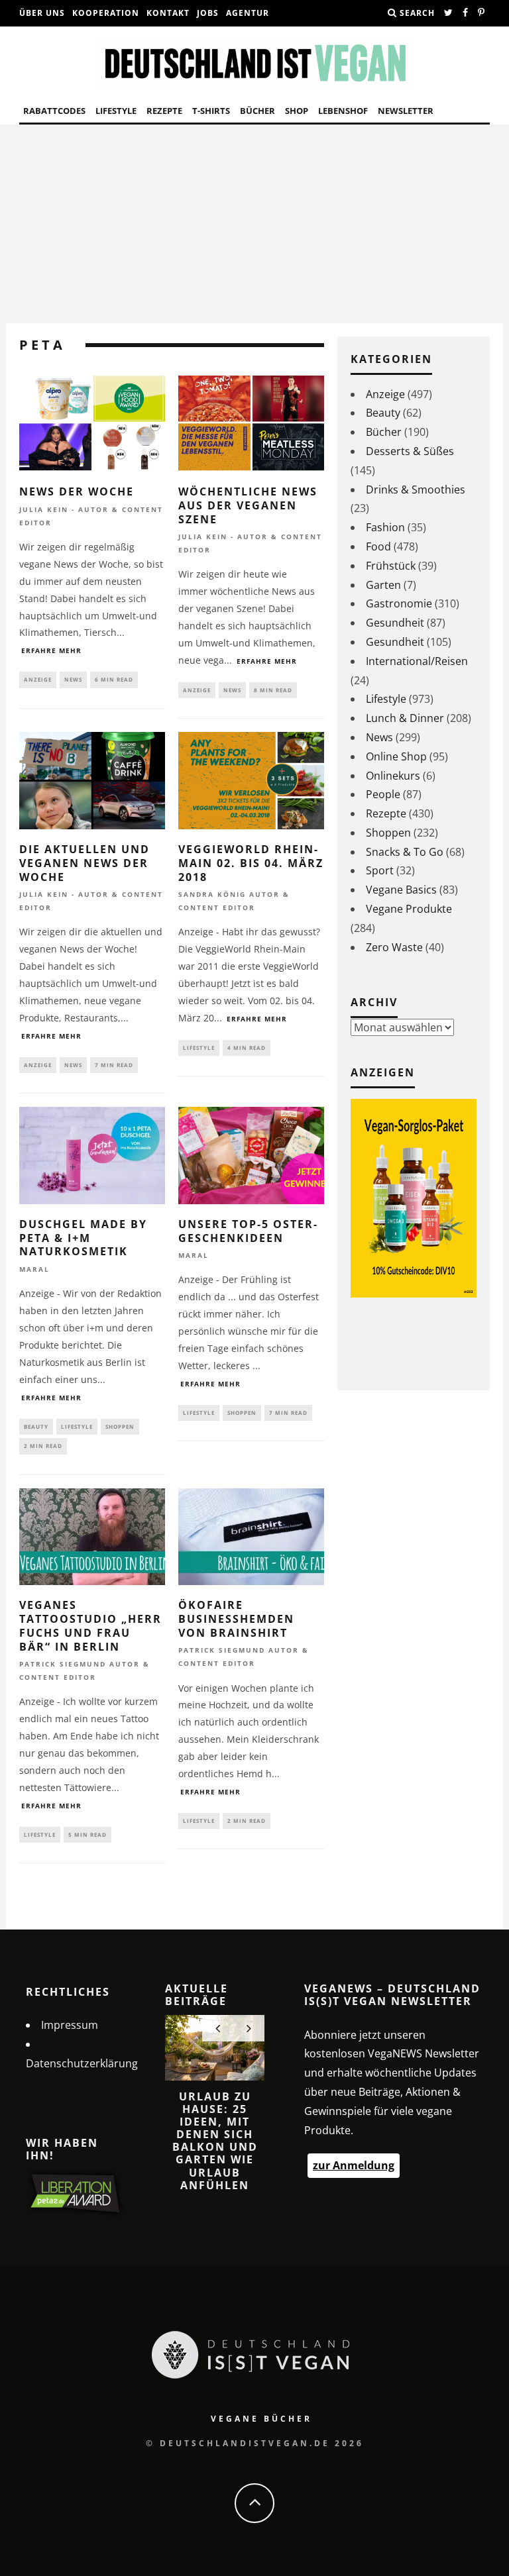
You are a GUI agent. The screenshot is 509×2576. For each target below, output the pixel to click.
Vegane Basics (401, 890)
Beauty (36, 1426)
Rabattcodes (54, 111)
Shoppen (120, 1426)
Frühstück (391, 566)
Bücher (257, 111)
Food (378, 546)
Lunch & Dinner (405, 718)
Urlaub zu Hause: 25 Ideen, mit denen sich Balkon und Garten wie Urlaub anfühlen (215, 2141)
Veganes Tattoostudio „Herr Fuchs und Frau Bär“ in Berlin (90, 1625)
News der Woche (77, 491)
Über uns (42, 13)
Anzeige (38, 679)
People (383, 794)
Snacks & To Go (405, 852)
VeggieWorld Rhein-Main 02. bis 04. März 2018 (251, 863)
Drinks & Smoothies (416, 489)
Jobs (208, 13)
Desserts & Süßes (410, 451)
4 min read (247, 1048)
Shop (297, 111)
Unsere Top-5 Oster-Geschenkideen (248, 1231)
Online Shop (396, 756)
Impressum (70, 2025)
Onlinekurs (393, 776)
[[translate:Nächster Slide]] (249, 2028)
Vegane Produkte (409, 909)
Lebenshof (343, 111)
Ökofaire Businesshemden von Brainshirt (236, 1619)
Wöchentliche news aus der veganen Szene (248, 505)
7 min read (114, 1065)
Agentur (248, 13)
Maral (34, 1269)
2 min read (43, 1446)
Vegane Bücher (261, 2419)
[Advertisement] (254, 224)
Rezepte (164, 111)
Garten (383, 585)
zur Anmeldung (354, 2165)
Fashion (385, 527)
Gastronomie (399, 603)
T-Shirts (211, 111)
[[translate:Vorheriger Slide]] (218, 2028)
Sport (380, 870)
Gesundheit (395, 623)
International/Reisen (417, 661)
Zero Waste (394, 947)
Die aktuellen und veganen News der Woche (85, 863)
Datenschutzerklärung (82, 2063)
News (73, 679)
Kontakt (168, 13)
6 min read (114, 679)
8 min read (273, 690)
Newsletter (406, 111)
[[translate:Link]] (449, 13)
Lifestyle (116, 111)
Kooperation (106, 13)
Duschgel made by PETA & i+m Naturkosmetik (83, 1238)
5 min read (87, 1834)
